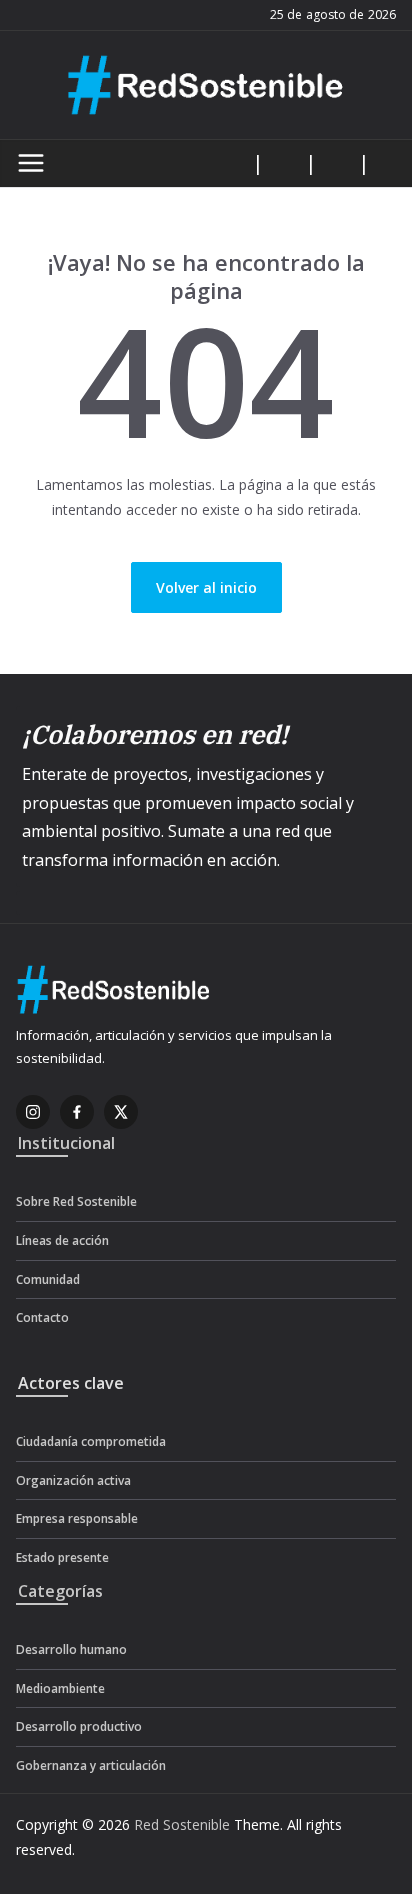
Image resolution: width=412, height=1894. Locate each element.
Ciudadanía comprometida (91, 1441)
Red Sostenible (182, 1824)
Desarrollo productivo (79, 1726)
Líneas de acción (62, 1240)
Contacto (42, 1317)
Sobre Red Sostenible (76, 1201)
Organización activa (73, 1480)
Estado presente (62, 1557)
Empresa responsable (77, 1518)
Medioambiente (60, 1688)
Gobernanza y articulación (91, 1765)
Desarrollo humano (71, 1649)
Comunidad (48, 1279)
